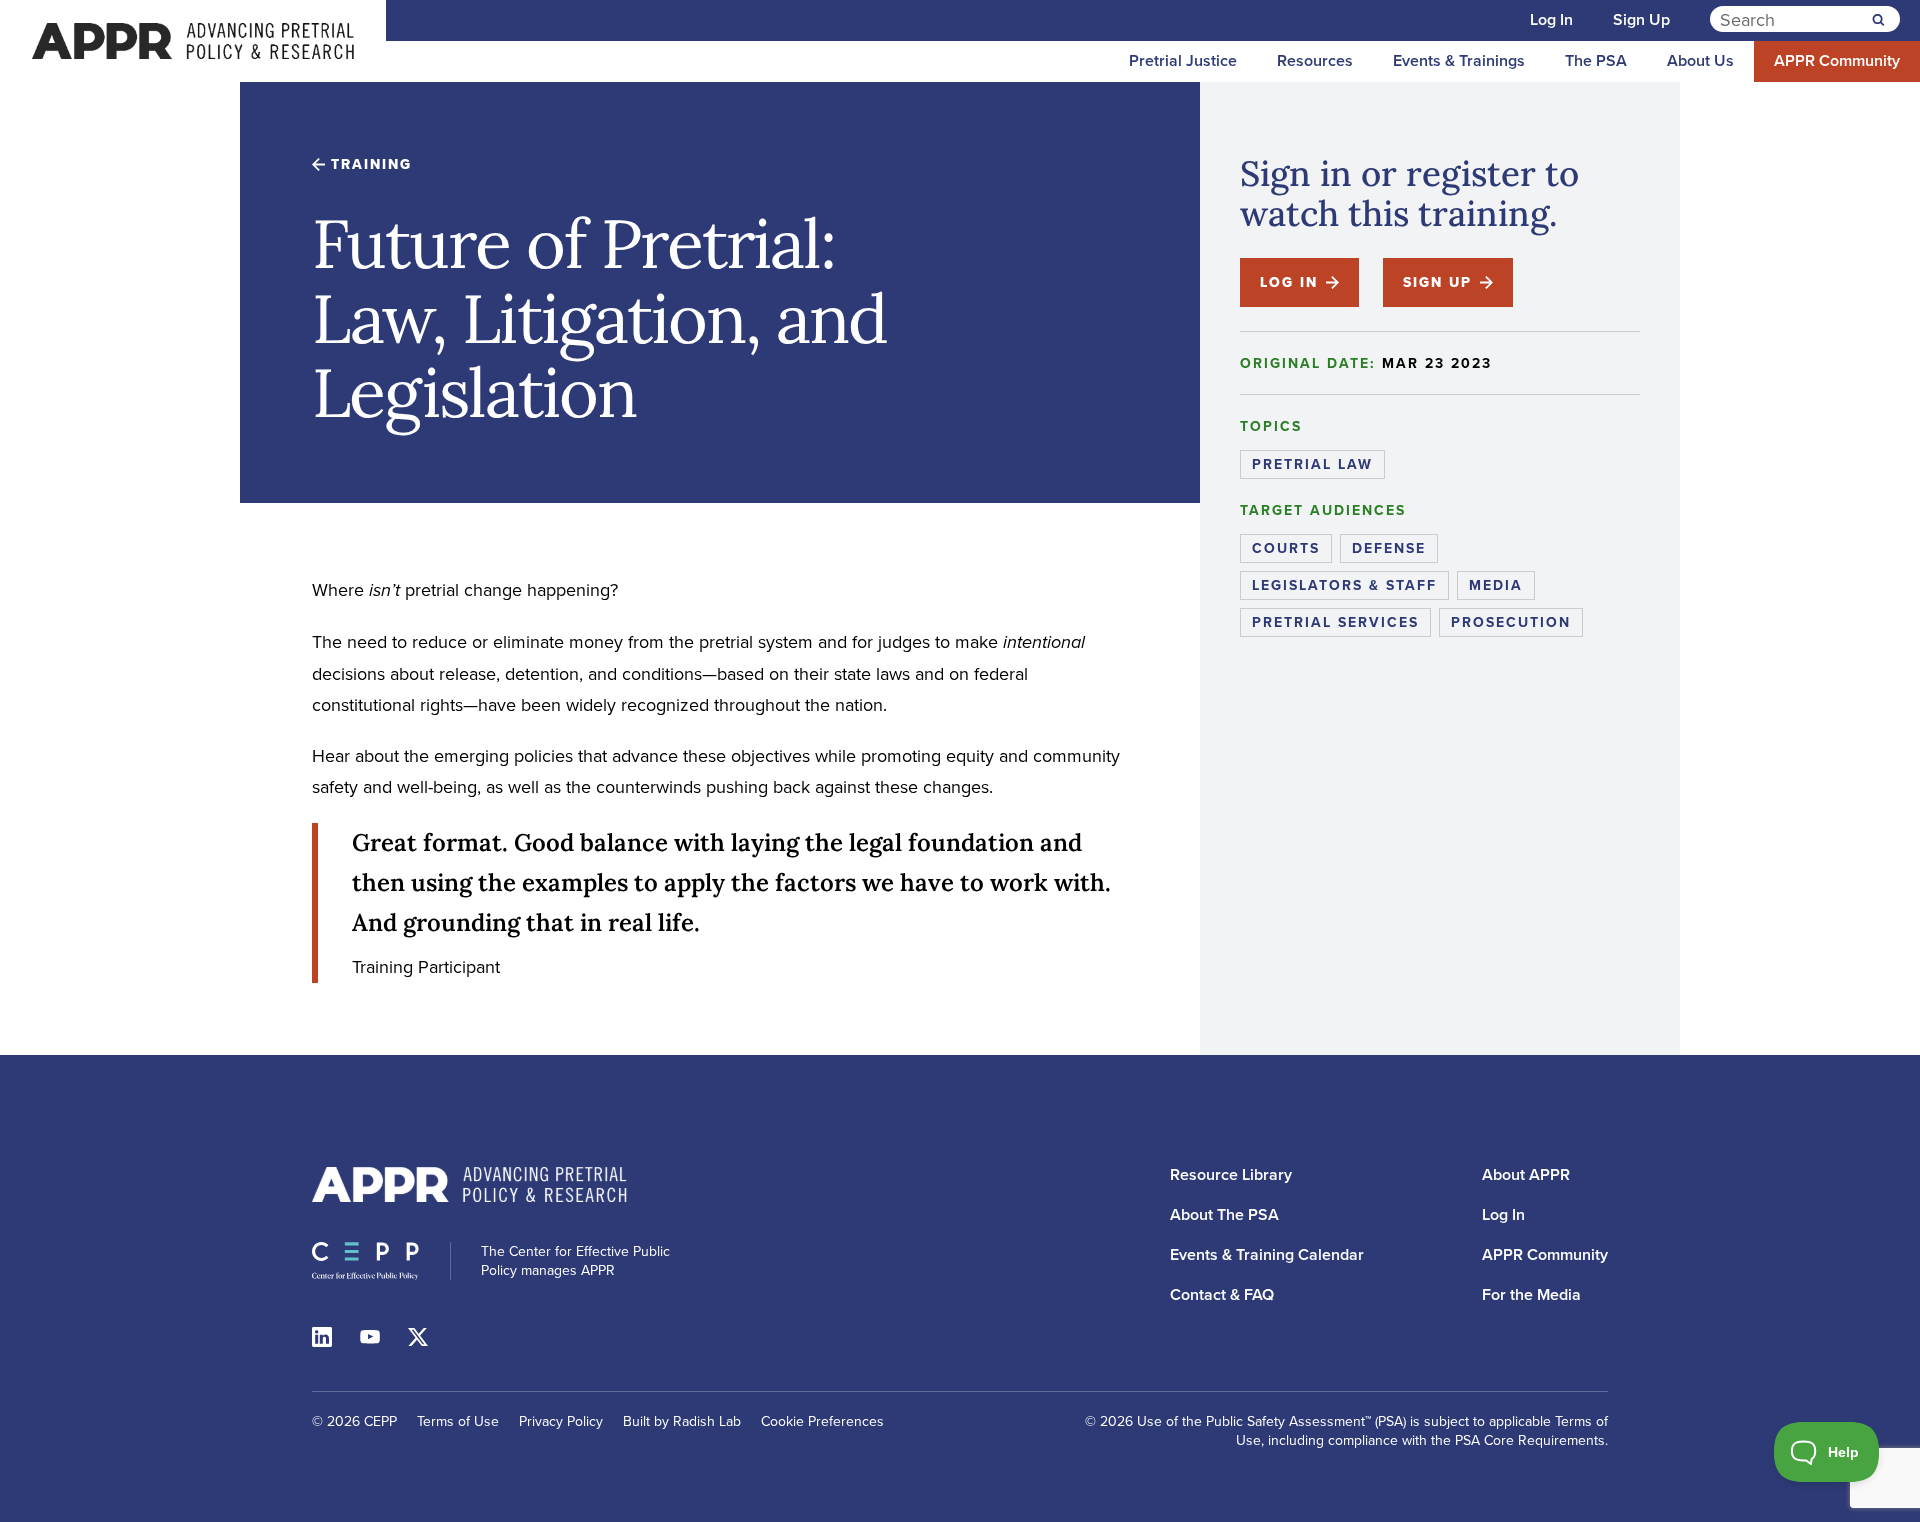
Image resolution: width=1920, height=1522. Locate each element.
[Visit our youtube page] (370, 1334)
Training (371, 164)
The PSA (1596, 60)
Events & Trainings (1459, 60)
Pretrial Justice (1183, 60)
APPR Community (1837, 60)
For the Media (1531, 1294)
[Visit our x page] (418, 1334)
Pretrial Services (1335, 622)
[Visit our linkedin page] (322, 1334)
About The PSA (1224, 1214)
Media (1496, 585)
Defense (1389, 548)
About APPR (1526, 1174)
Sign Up (1641, 19)
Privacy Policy (561, 1421)
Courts (1286, 548)
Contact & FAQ (1222, 1294)
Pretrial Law (1312, 464)
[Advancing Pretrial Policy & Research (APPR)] (193, 41)
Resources (1315, 60)
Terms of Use (458, 1421)
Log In (1551, 19)
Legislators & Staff (1344, 585)
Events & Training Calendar (1267, 1254)
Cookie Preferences (822, 1421)
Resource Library (1231, 1174)
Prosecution (1511, 622)
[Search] (1878, 20)
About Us (1700, 60)
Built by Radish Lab (682, 1421)
